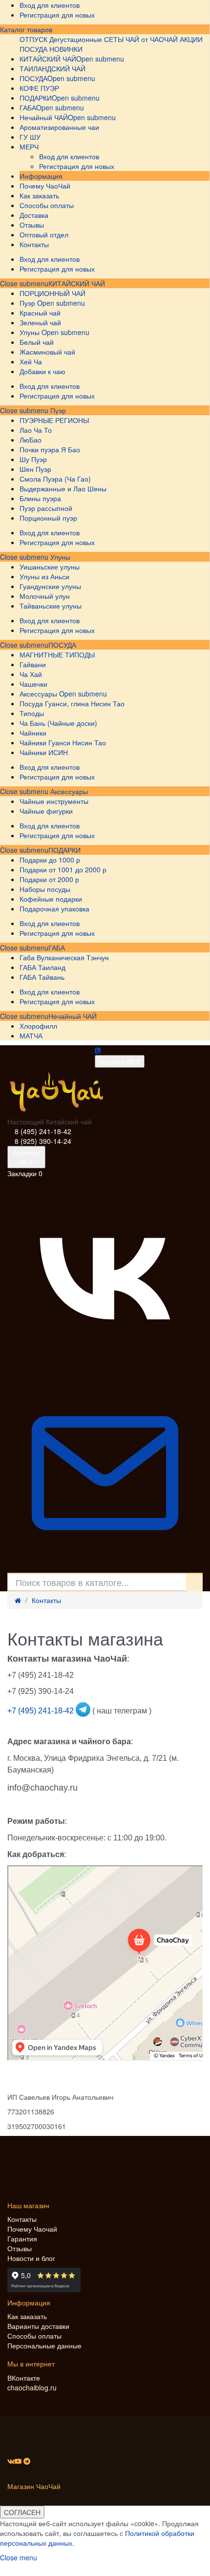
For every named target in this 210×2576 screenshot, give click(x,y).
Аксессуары (68, 791)
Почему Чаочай (32, 2229)
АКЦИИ (191, 39)
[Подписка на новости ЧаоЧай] (105, 1568)
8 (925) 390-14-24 (43, 1141)
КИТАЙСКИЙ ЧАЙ (77, 283)
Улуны (59, 557)
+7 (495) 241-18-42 (42, 1711)
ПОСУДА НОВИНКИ (51, 49)
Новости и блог (31, 2258)
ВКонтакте (24, 2378)
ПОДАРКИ (64, 850)
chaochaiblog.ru (32, 2387)
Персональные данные (44, 2345)
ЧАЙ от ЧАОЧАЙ (152, 39)
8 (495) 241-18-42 (43, 1131)
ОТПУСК (33, 39)
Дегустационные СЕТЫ (86, 39)
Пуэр (57, 410)
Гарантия (22, 2238)
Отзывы (20, 2248)
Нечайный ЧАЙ (73, 1016)
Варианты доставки (38, 2326)
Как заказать (27, 2316)
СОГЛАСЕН (22, 2512)
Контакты (46, 1600)
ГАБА (57, 948)
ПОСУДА (62, 645)
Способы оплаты (34, 2336)
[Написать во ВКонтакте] (105, 1371)
